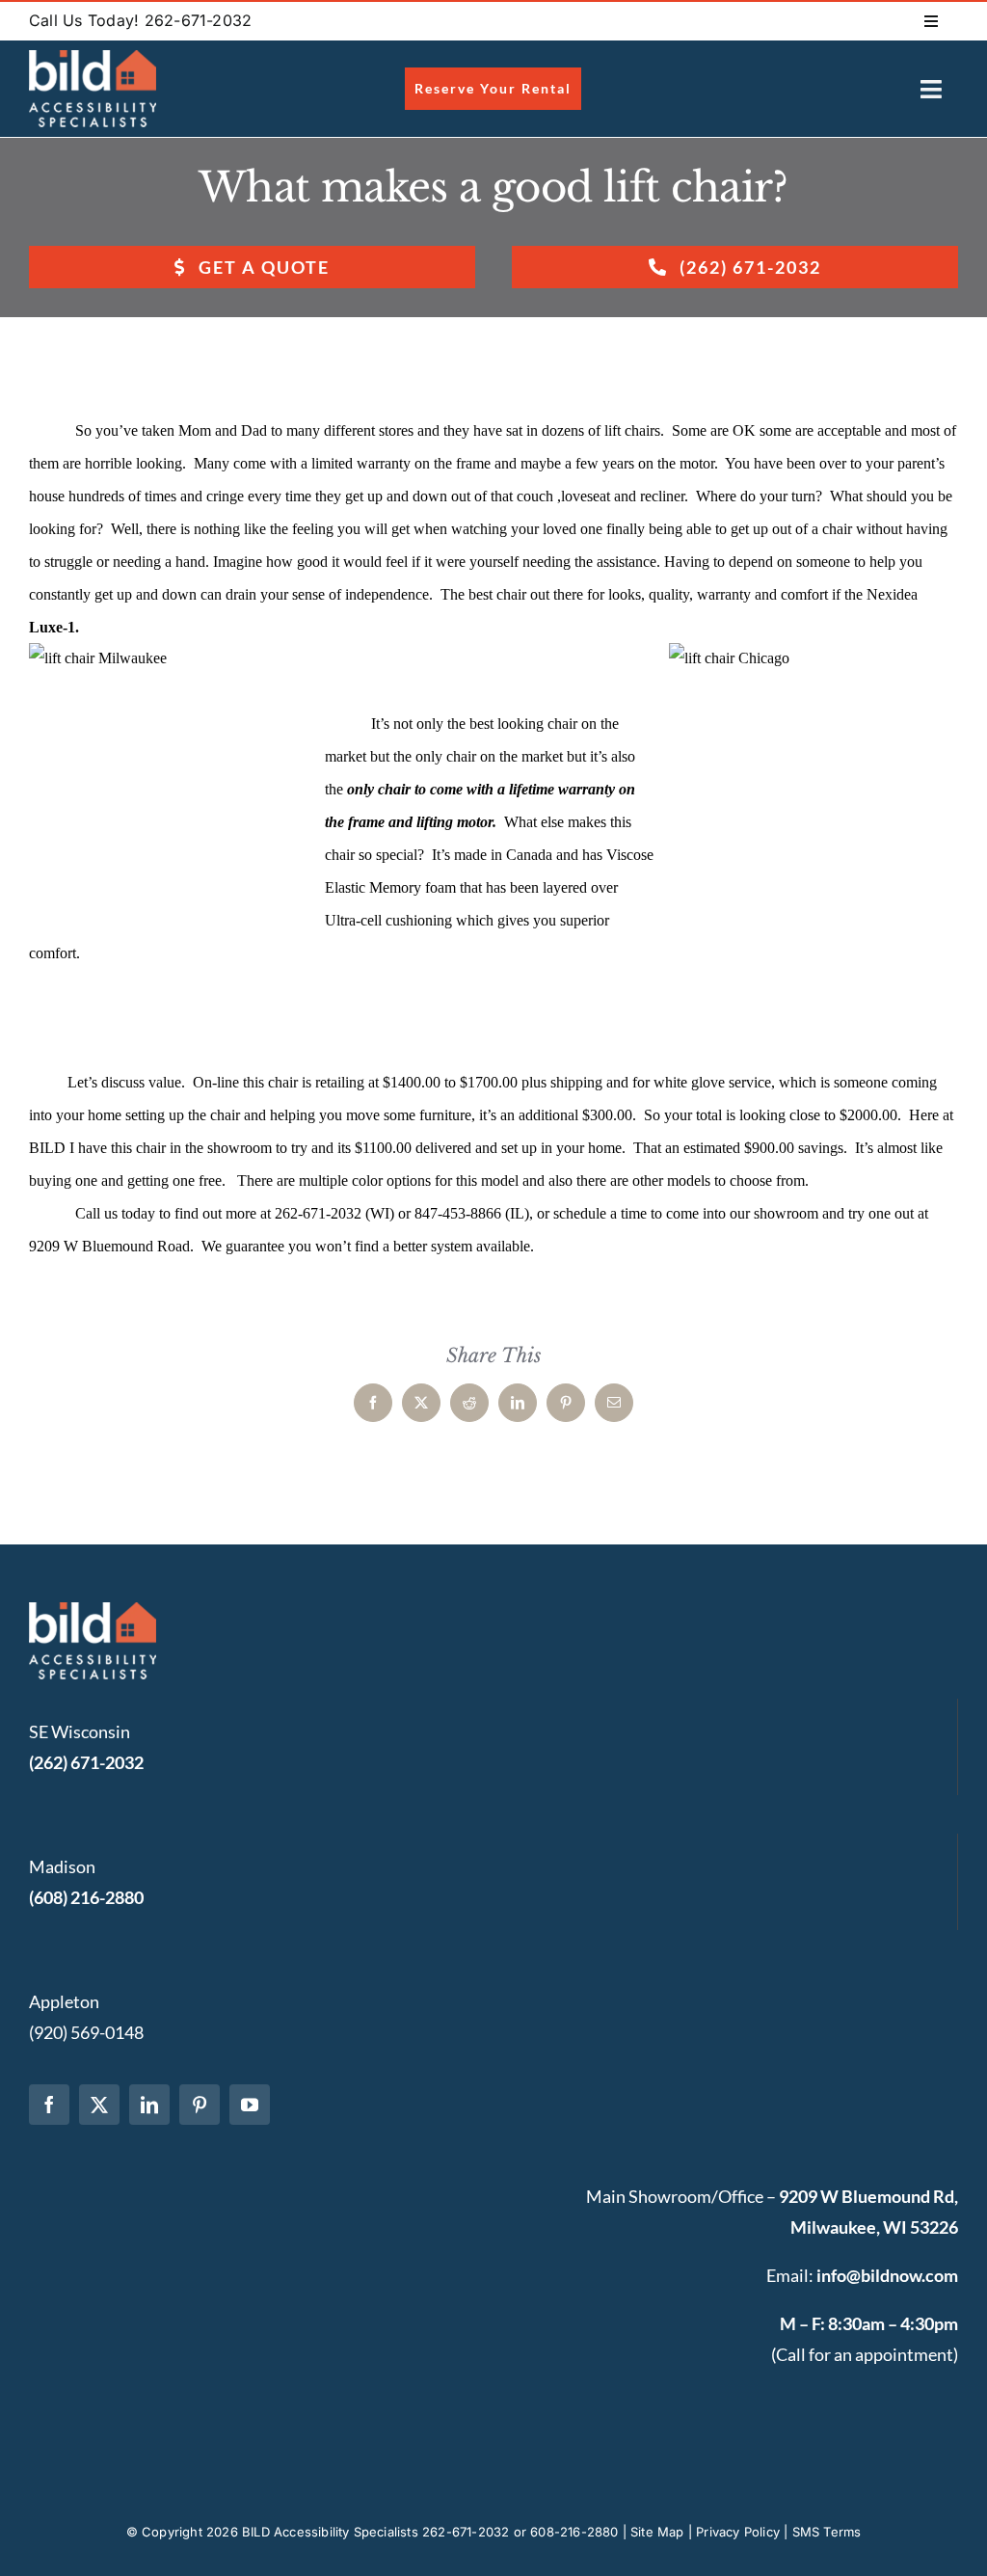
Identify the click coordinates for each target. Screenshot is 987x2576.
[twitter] (99, 2105)
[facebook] (49, 2105)
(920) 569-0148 (86, 2032)
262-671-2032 (466, 2532)
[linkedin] (149, 2105)
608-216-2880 (574, 2532)
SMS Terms (827, 2532)
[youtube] (250, 2105)
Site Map (657, 2532)
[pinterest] (200, 2105)
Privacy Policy (738, 2532)
